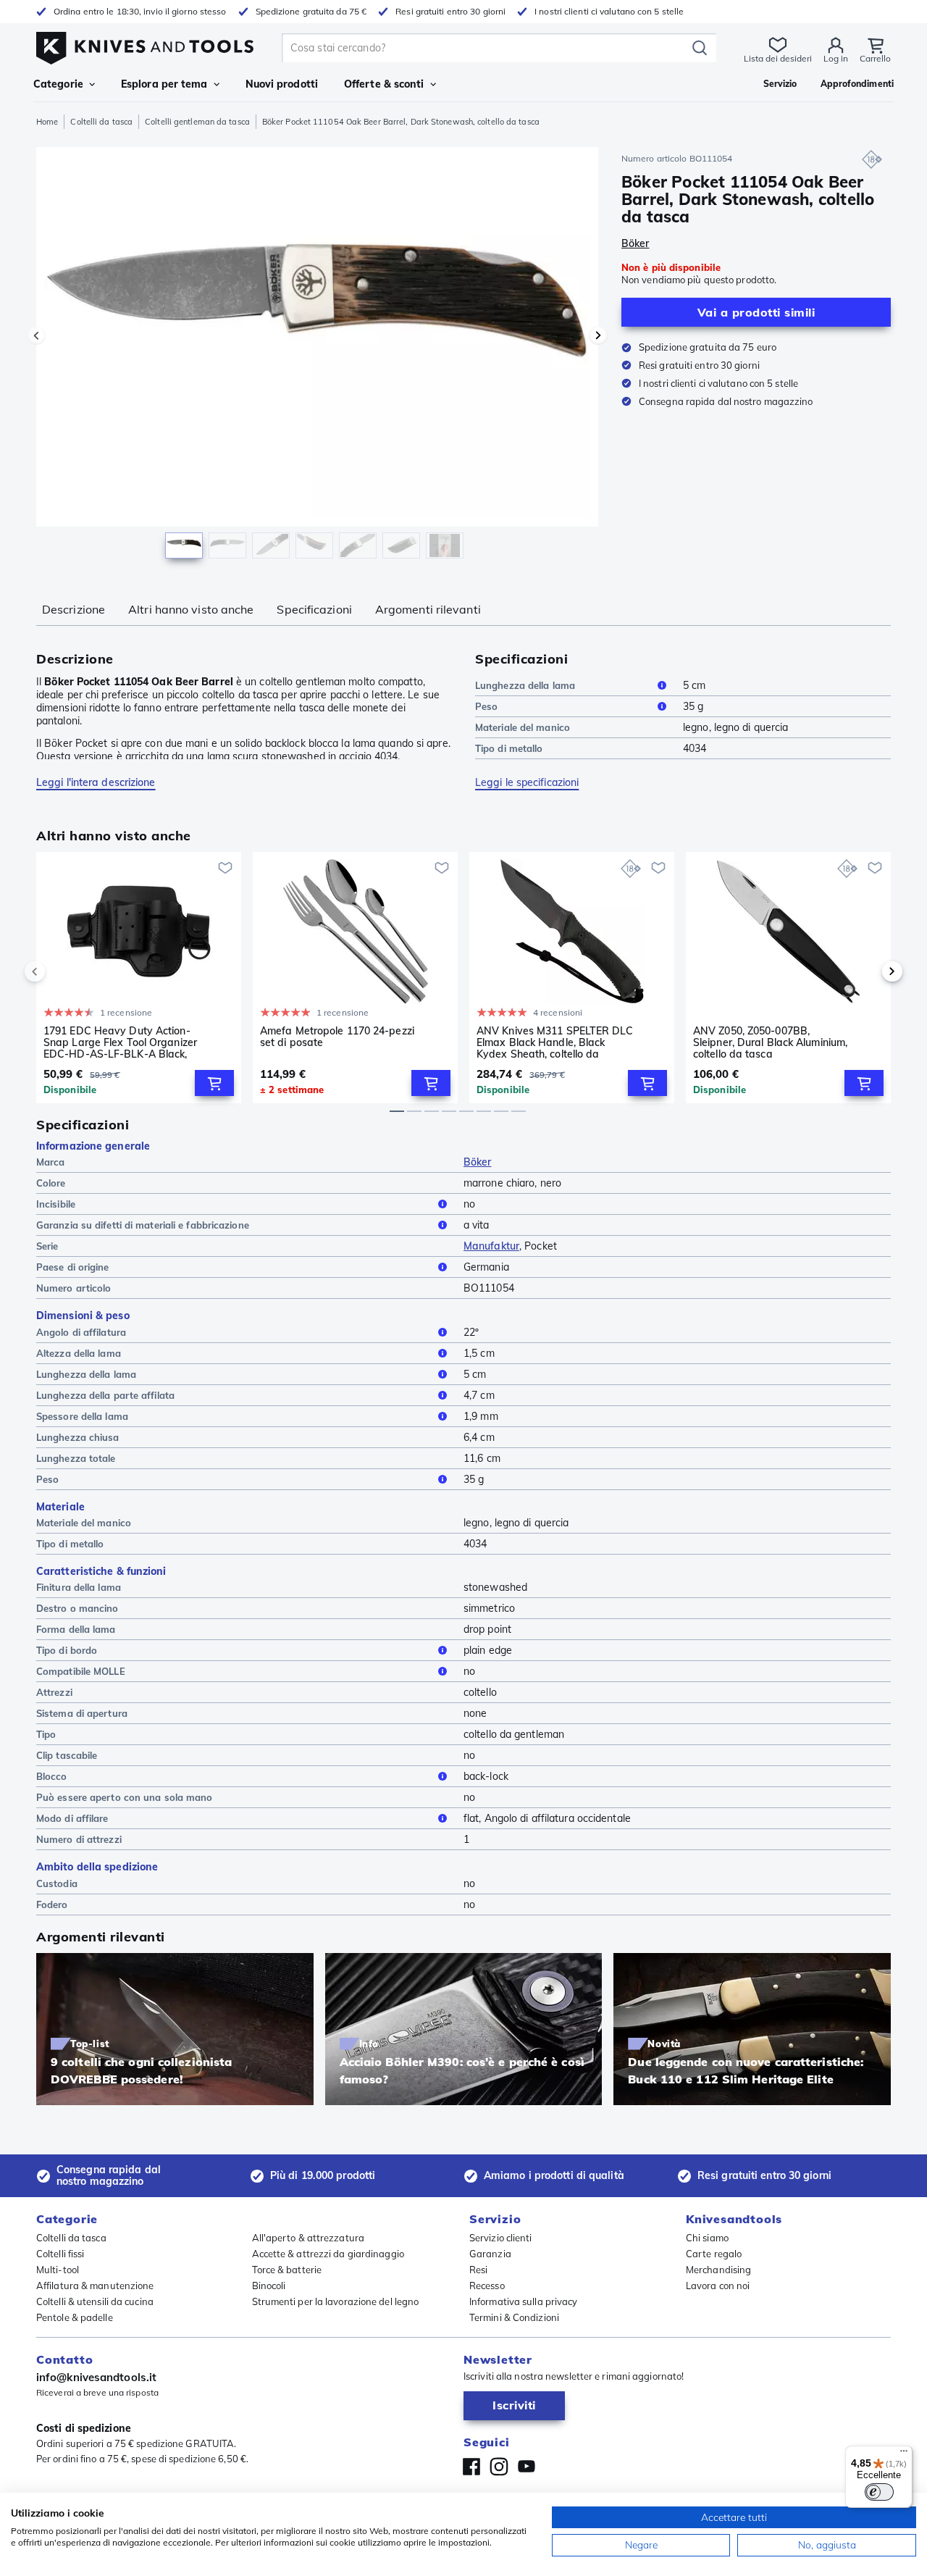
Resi (478, 2270)
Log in (836, 58)
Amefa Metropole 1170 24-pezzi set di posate (337, 1037)
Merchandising (718, 2270)
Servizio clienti (501, 2238)
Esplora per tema (164, 84)
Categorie (58, 84)
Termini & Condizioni (514, 2317)
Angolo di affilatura (81, 1332)
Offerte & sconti (384, 84)
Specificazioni (314, 609)
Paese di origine (73, 1267)
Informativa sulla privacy (524, 2301)
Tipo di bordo (67, 1650)
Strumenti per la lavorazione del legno (336, 2301)
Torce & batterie (287, 2270)
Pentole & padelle (75, 2317)
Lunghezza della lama (525, 685)
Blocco (52, 1776)
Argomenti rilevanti (428, 609)
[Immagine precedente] (36, 335)
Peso (486, 706)
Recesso (487, 2286)
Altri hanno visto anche (191, 609)
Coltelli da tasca (101, 122)
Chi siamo (707, 2238)
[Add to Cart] (214, 1083)
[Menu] (904, 2454)
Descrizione (74, 609)
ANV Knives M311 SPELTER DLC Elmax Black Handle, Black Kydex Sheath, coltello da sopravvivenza (555, 1042)
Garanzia (490, 2254)
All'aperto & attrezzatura (309, 2238)
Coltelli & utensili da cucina (95, 2301)
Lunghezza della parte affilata (105, 1395)
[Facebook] (471, 2467)
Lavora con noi (718, 2286)
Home (47, 122)
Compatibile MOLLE (81, 1671)
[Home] (145, 45)
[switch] (879, 2492)
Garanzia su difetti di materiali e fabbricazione (143, 1225)
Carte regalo (714, 2254)
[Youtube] (527, 2467)
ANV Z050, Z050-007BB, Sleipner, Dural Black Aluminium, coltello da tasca (770, 1042)
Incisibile (56, 1204)
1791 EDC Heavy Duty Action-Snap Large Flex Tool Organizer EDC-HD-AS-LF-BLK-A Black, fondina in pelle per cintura (120, 1042)
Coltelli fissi (60, 2254)
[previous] (59, 971)
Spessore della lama (82, 1416)
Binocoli (269, 2286)
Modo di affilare (72, 1818)
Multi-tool (58, 2270)
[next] (868, 971)
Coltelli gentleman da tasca (197, 122)
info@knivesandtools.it (96, 2377)
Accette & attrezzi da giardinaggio (328, 2254)
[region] (317, 356)
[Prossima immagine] (598, 335)
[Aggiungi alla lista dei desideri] (225, 868)
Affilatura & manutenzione (95, 2286)
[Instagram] (499, 2467)
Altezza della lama (79, 1353)
